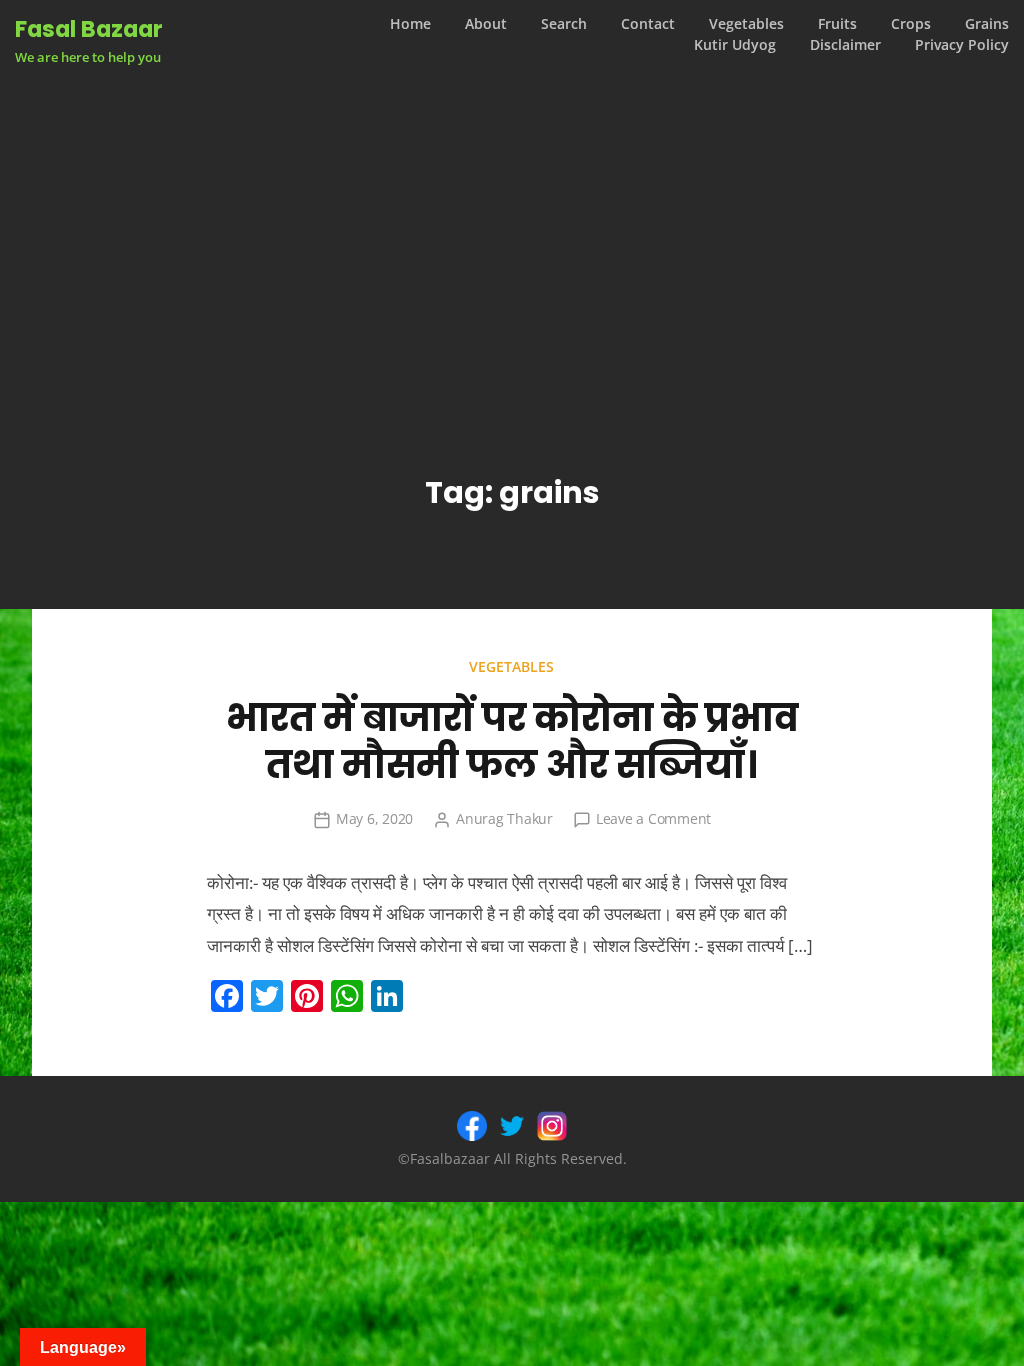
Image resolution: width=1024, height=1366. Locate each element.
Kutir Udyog (735, 45)
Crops (911, 24)
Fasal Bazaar (89, 29)
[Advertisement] (512, 234)
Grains (987, 24)
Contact (648, 24)
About (486, 24)
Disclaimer (845, 45)
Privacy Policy (962, 45)
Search (564, 24)
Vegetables (746, 24)
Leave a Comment (653, 818)
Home (410, 24)
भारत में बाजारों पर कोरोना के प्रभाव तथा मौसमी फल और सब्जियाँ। (512, 741)
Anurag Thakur (504, 818)
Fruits (837, 24)
